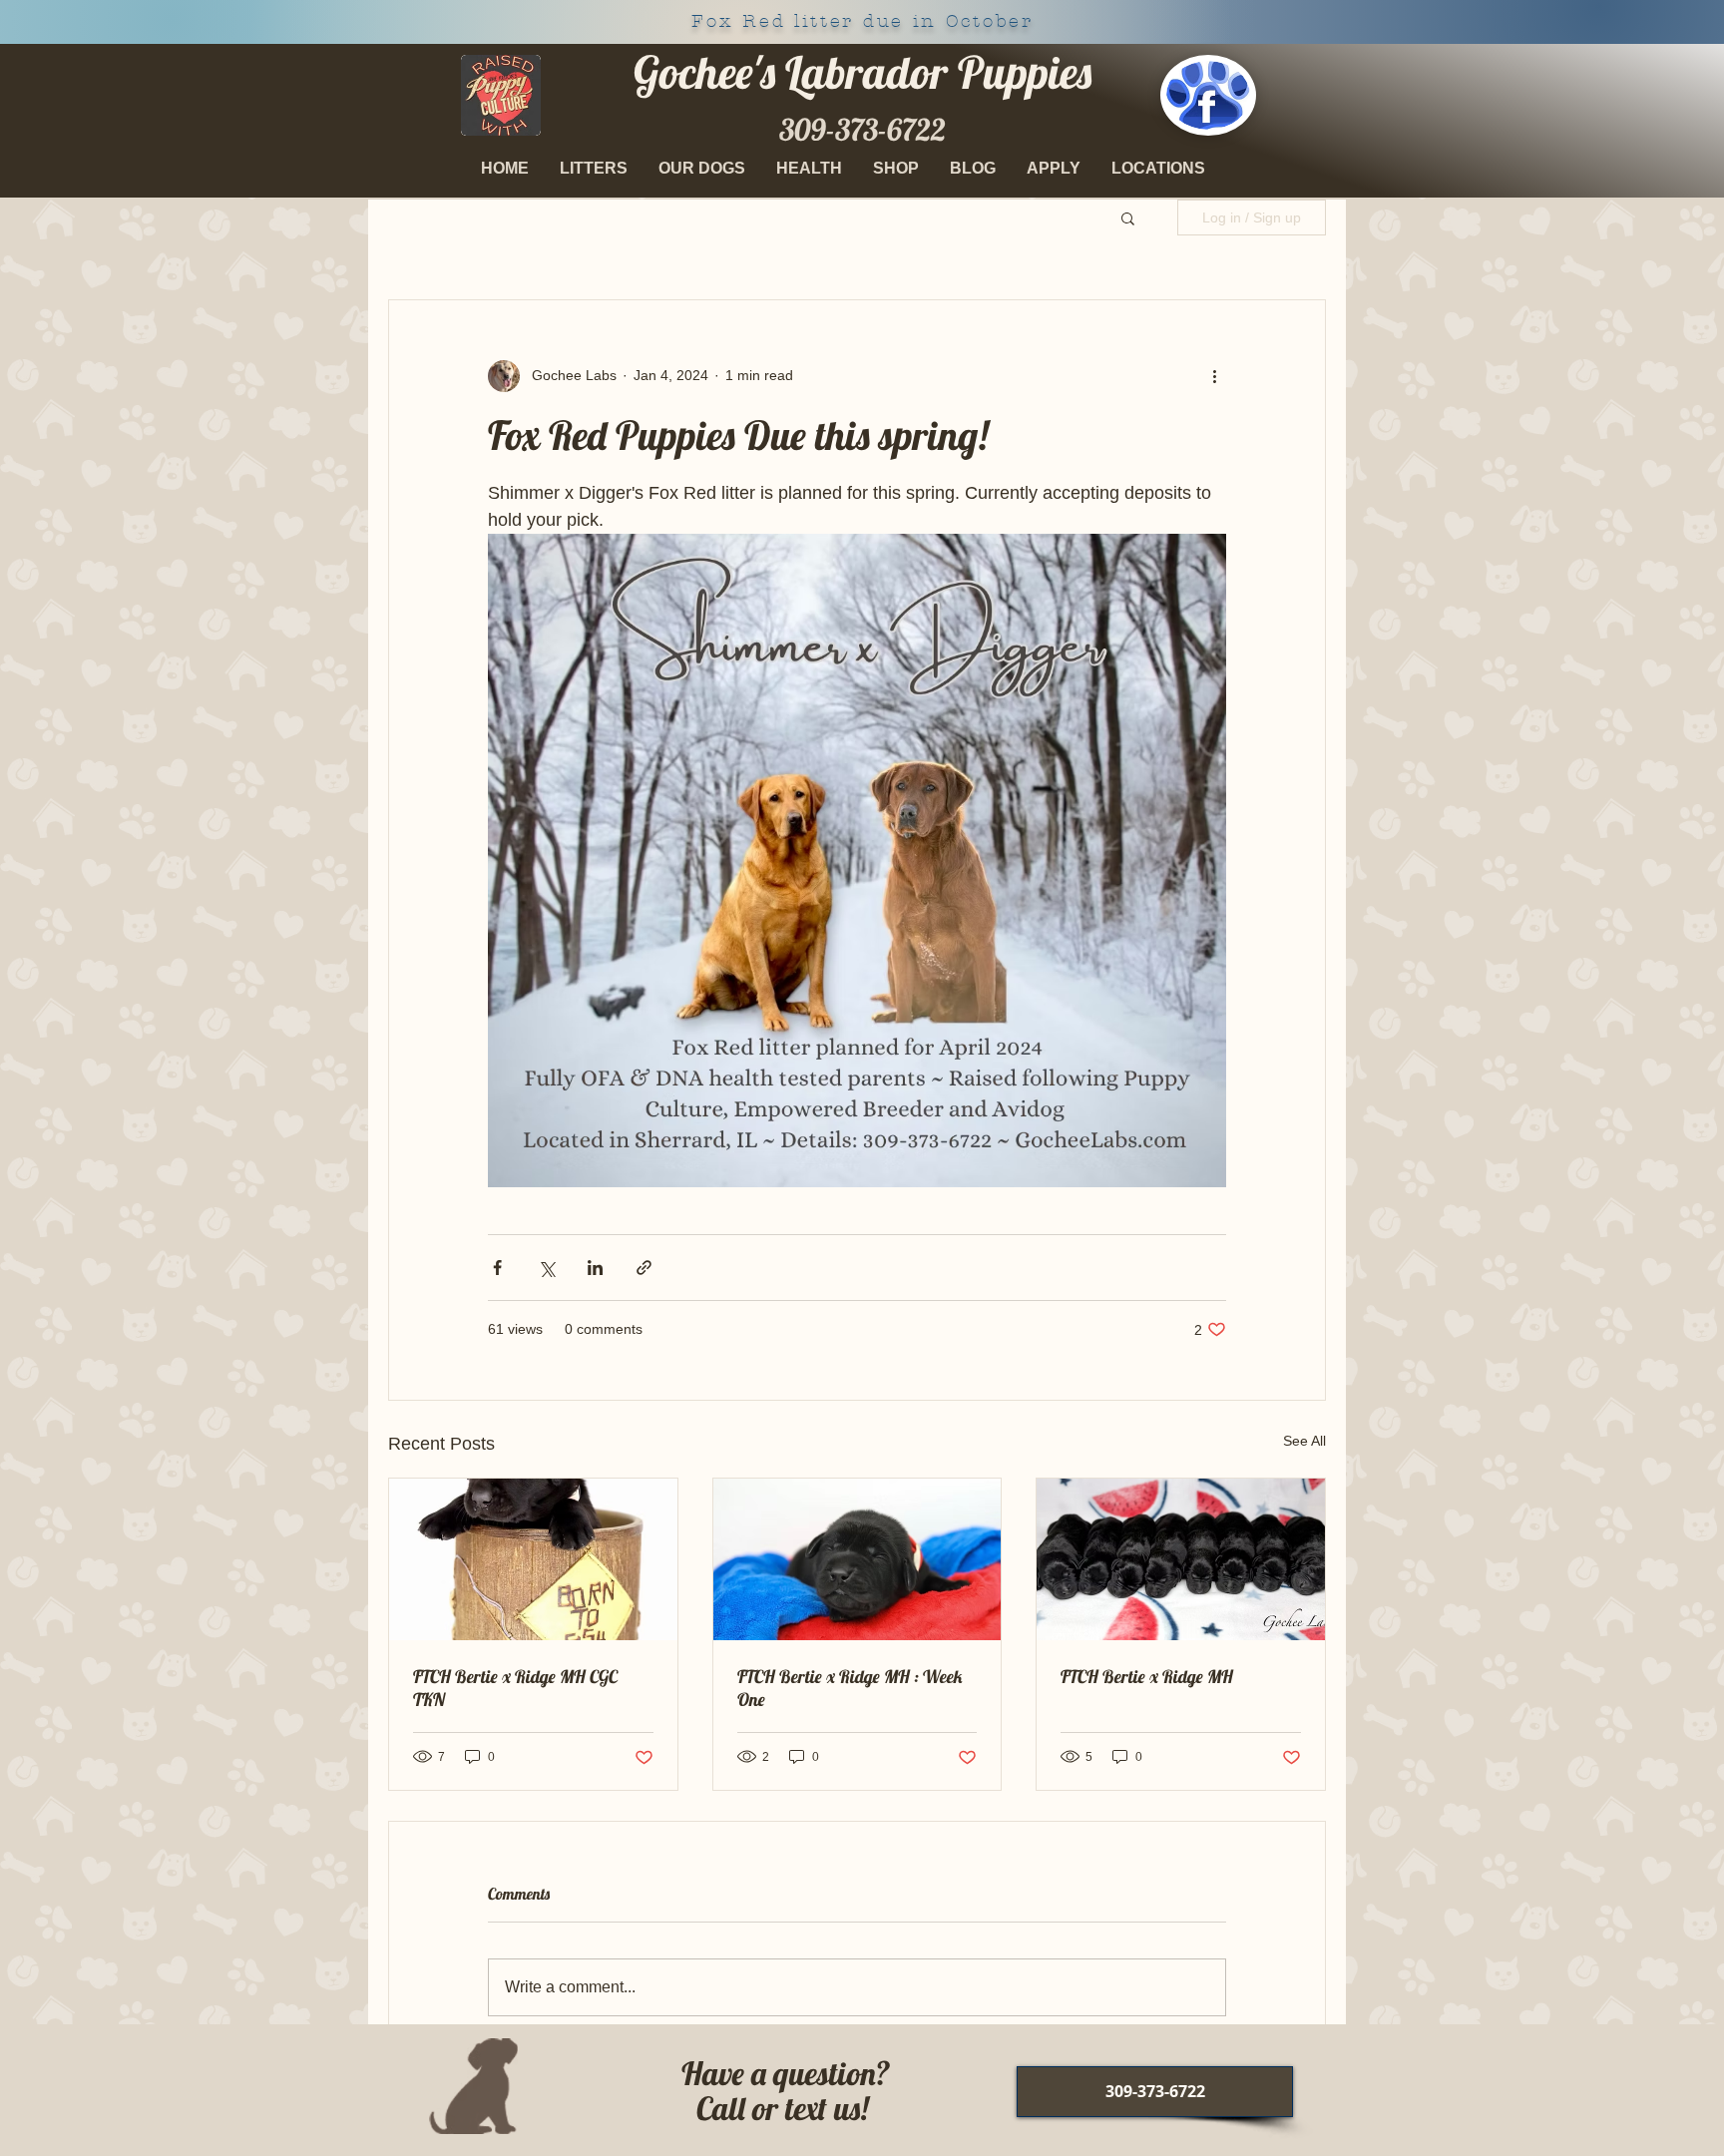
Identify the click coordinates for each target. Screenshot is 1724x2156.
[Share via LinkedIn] (595, 1268)
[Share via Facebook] (497, 1268)
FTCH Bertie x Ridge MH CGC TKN (515, 1688)
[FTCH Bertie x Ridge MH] (1181, 1559)
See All (1304, 1441)
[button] (702, 169)
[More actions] (1214, 376)
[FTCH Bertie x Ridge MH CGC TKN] (533, 1559)
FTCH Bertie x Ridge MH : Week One (850, 1688)
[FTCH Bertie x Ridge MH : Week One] (858, 1559)
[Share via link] (644, 1268)
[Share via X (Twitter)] (546, 1268)
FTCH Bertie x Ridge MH (1147, 1677)
